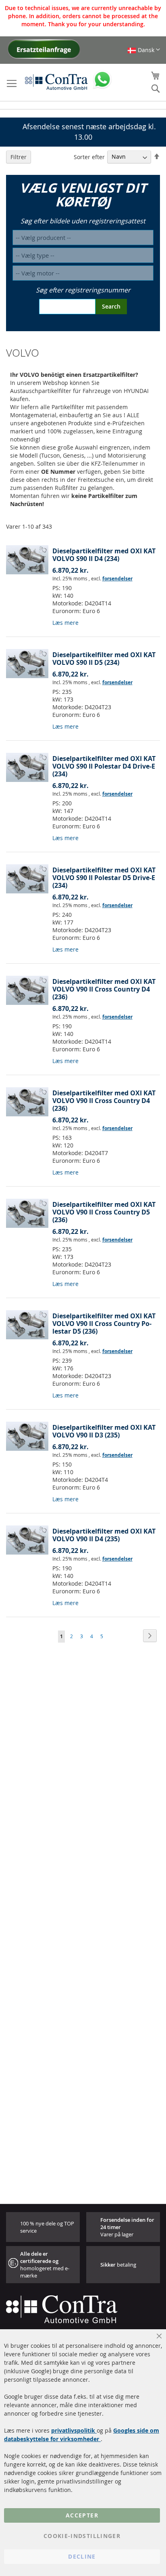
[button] (144, 50)
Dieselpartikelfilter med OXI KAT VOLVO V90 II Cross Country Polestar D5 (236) (104, 1324)
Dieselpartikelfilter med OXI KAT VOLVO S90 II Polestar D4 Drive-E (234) (104, 766)
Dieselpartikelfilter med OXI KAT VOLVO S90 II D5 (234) (104, 659)
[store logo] (56, 82)
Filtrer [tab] (19, 157)
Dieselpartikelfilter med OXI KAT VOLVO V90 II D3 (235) (104, 1431)
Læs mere (65, 623)
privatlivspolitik (74, 2430)
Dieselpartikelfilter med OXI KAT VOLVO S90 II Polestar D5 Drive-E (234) (104, 878)
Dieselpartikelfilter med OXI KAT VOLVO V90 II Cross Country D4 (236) (104, 989)
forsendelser (117, 579)
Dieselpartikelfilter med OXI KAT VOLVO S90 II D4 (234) (104, 555)
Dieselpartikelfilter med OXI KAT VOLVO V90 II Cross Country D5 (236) (104, 1212)
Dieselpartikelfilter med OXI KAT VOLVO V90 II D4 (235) (104, 1535)
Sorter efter (89, 157)
